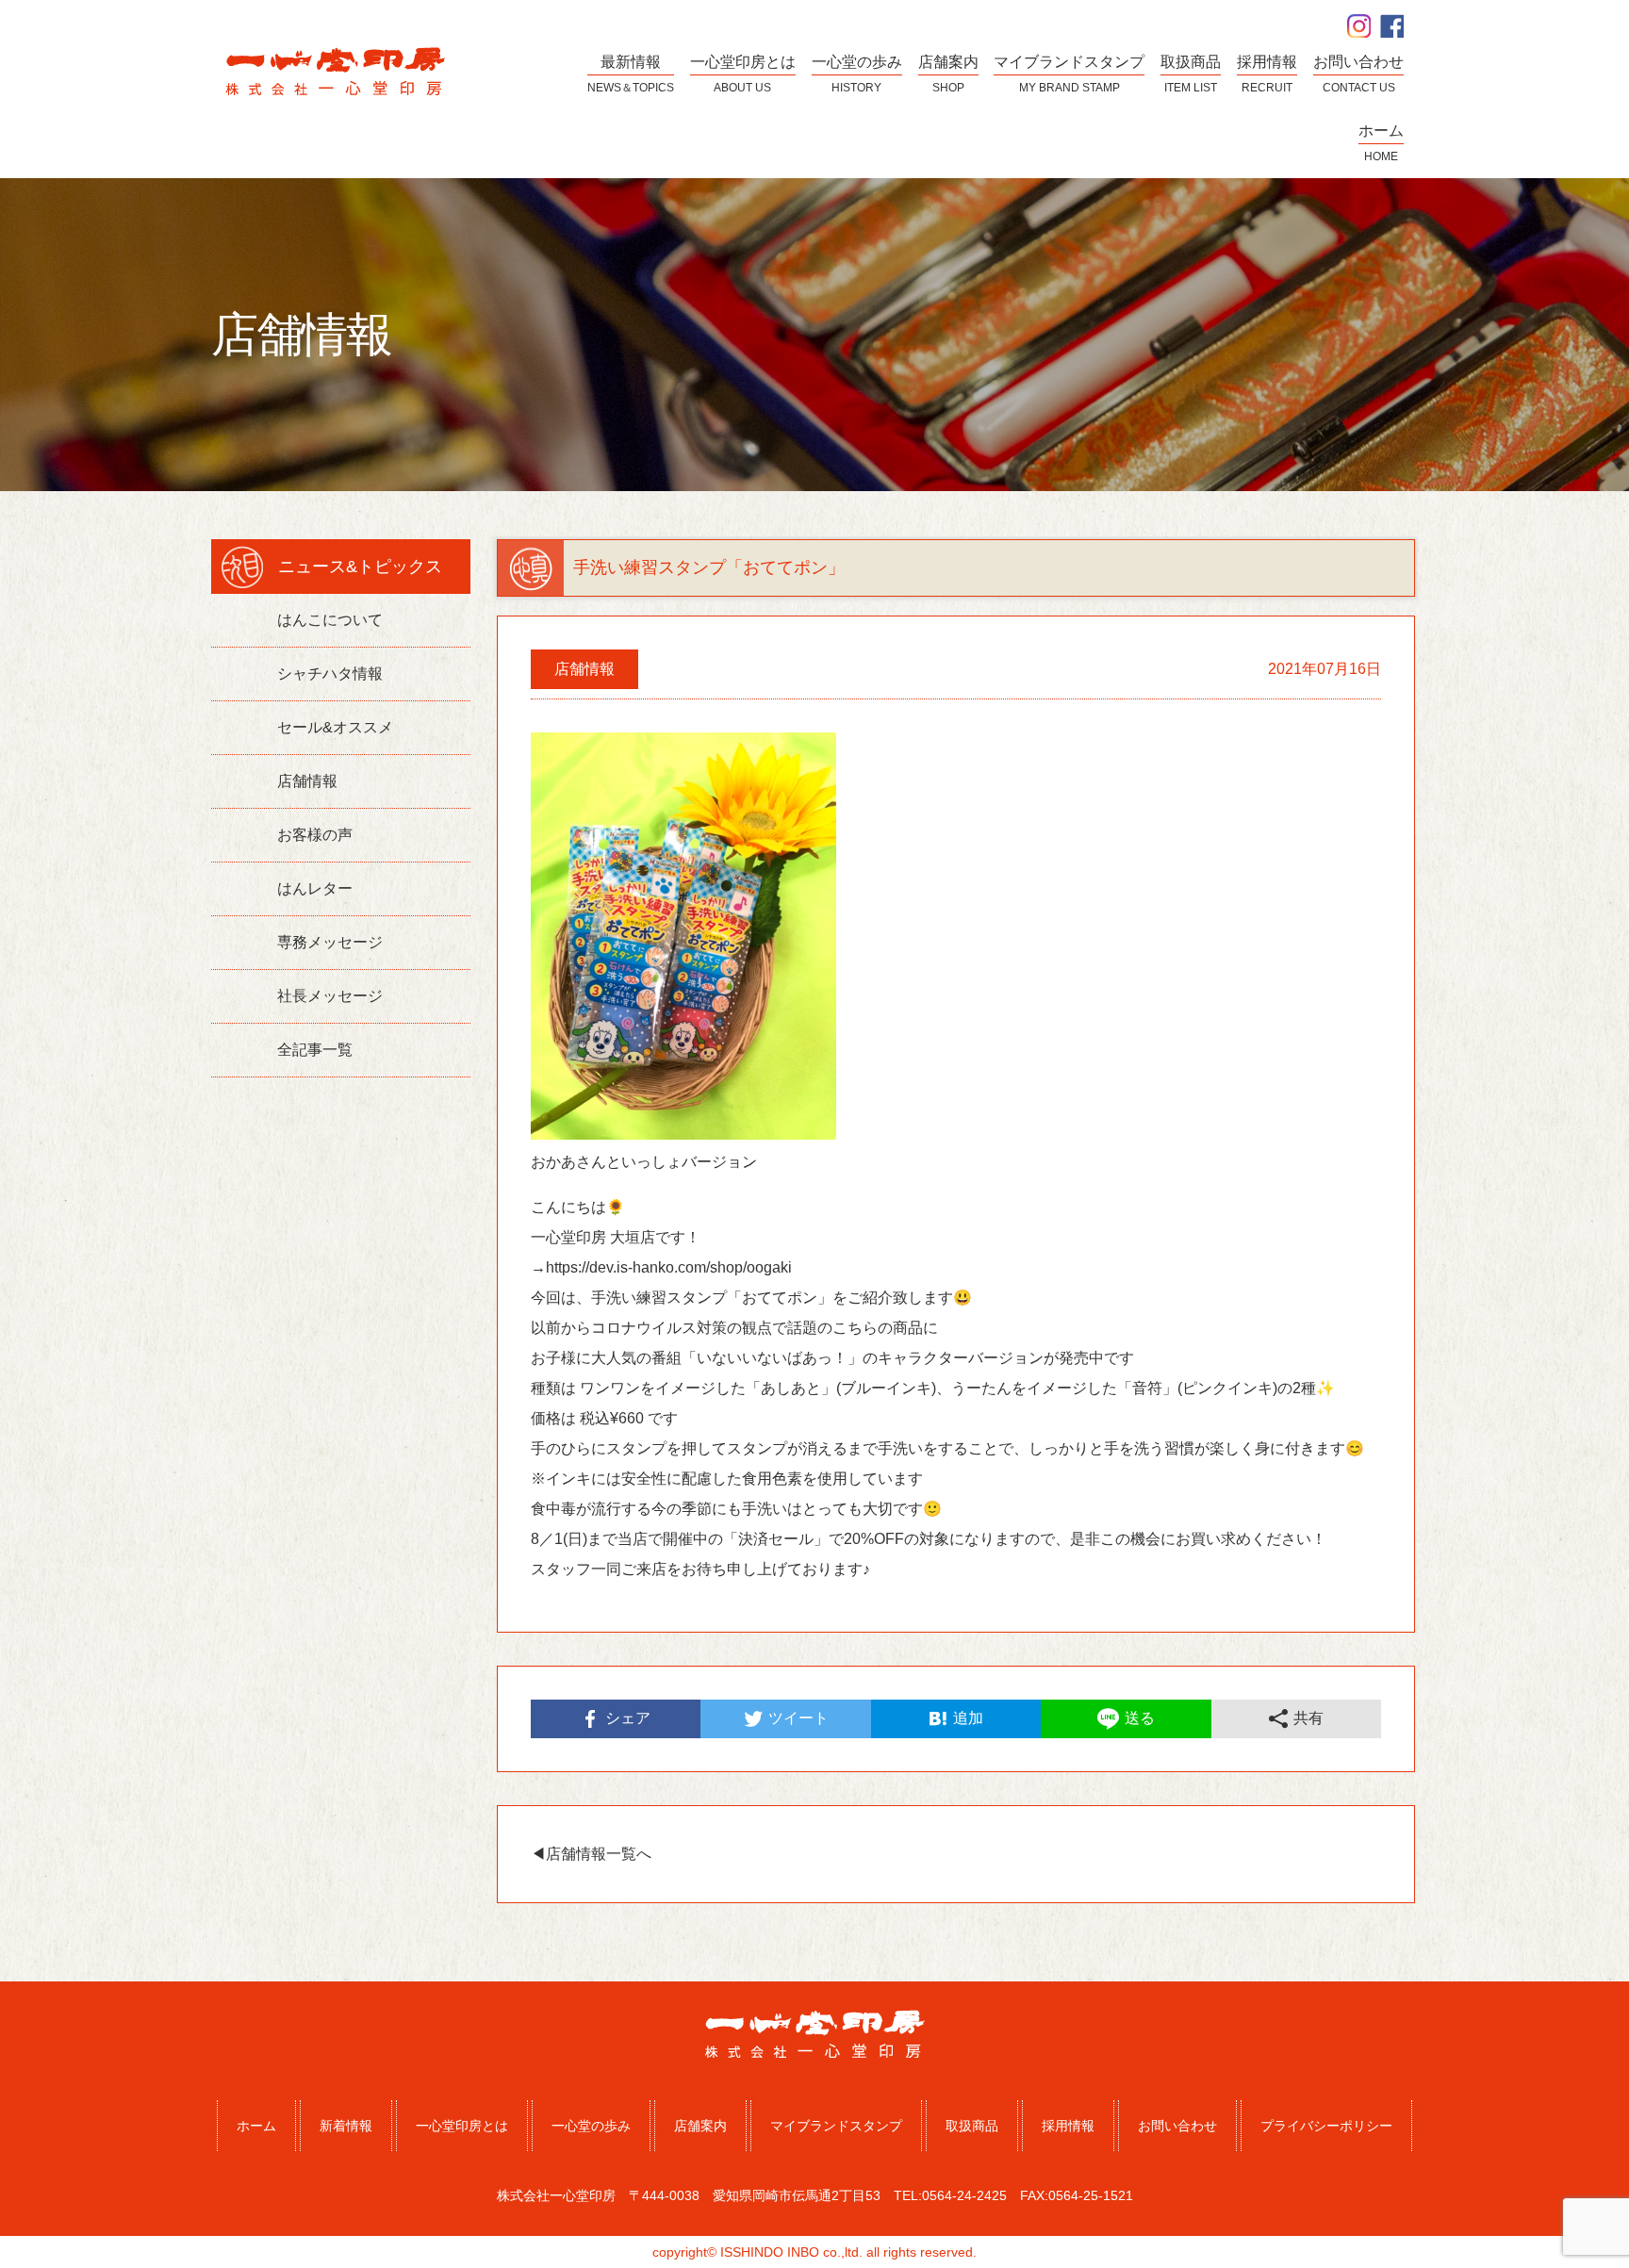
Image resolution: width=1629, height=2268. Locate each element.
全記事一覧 (315, 1050)
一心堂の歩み (591, 2126)
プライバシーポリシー (1326, 2126)
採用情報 (1068, 2126)
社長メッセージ (330, 996)
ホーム (256, 2126)
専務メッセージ (330, 942)
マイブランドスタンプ (836, 2126)
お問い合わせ (1177, 2126)
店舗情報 (307, 781)
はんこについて (330, 620)
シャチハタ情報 (330, 674)
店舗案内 (700, 2126)
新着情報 (346, 2126)
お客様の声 (315, 835)
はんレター (315, 888)
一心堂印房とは (462, 2126)
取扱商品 (972, 2126)
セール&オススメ (335, 727)
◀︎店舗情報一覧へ (591, 1854)
